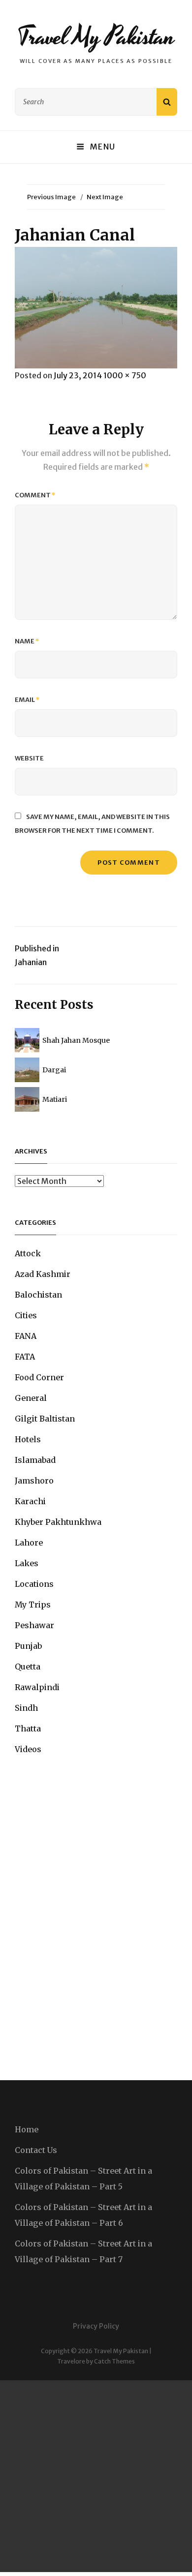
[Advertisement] (96, 2476)
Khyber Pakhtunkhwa (58, 1522)
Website (29, 758)
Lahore (29, 1543)
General (31, 1398)
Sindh (26, 1708)
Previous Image (51, 197)
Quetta (28, 1667)
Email (27, 700)
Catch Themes (114, 2361)
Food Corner (39, 1377)
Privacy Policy (96, 2326)
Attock (28, 1253)
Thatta (28, 1728)
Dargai (54, 1070)
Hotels (28, 1439)
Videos (28, 1749)
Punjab (28, 1646)
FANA (26, 1336)
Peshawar (34, 1625)
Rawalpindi (37, 1687)
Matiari (55, 1099)
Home (27, 2129)
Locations (34, 1584)
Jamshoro (34, 1481)
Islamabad (35, 1460)
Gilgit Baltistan (45, 1419)
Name (27, 641)
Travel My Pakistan (96, 37)
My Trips (33, 1605)
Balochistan (38, 1295)
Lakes (27, 1563)
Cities (26, 1315)
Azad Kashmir (43, 1274)
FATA (25, 1357)
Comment (35, 495)
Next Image (105, 197)
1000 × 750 (125, 375)
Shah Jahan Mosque (76, 1040)
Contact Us (36, 2150)
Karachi (30, 1501)
